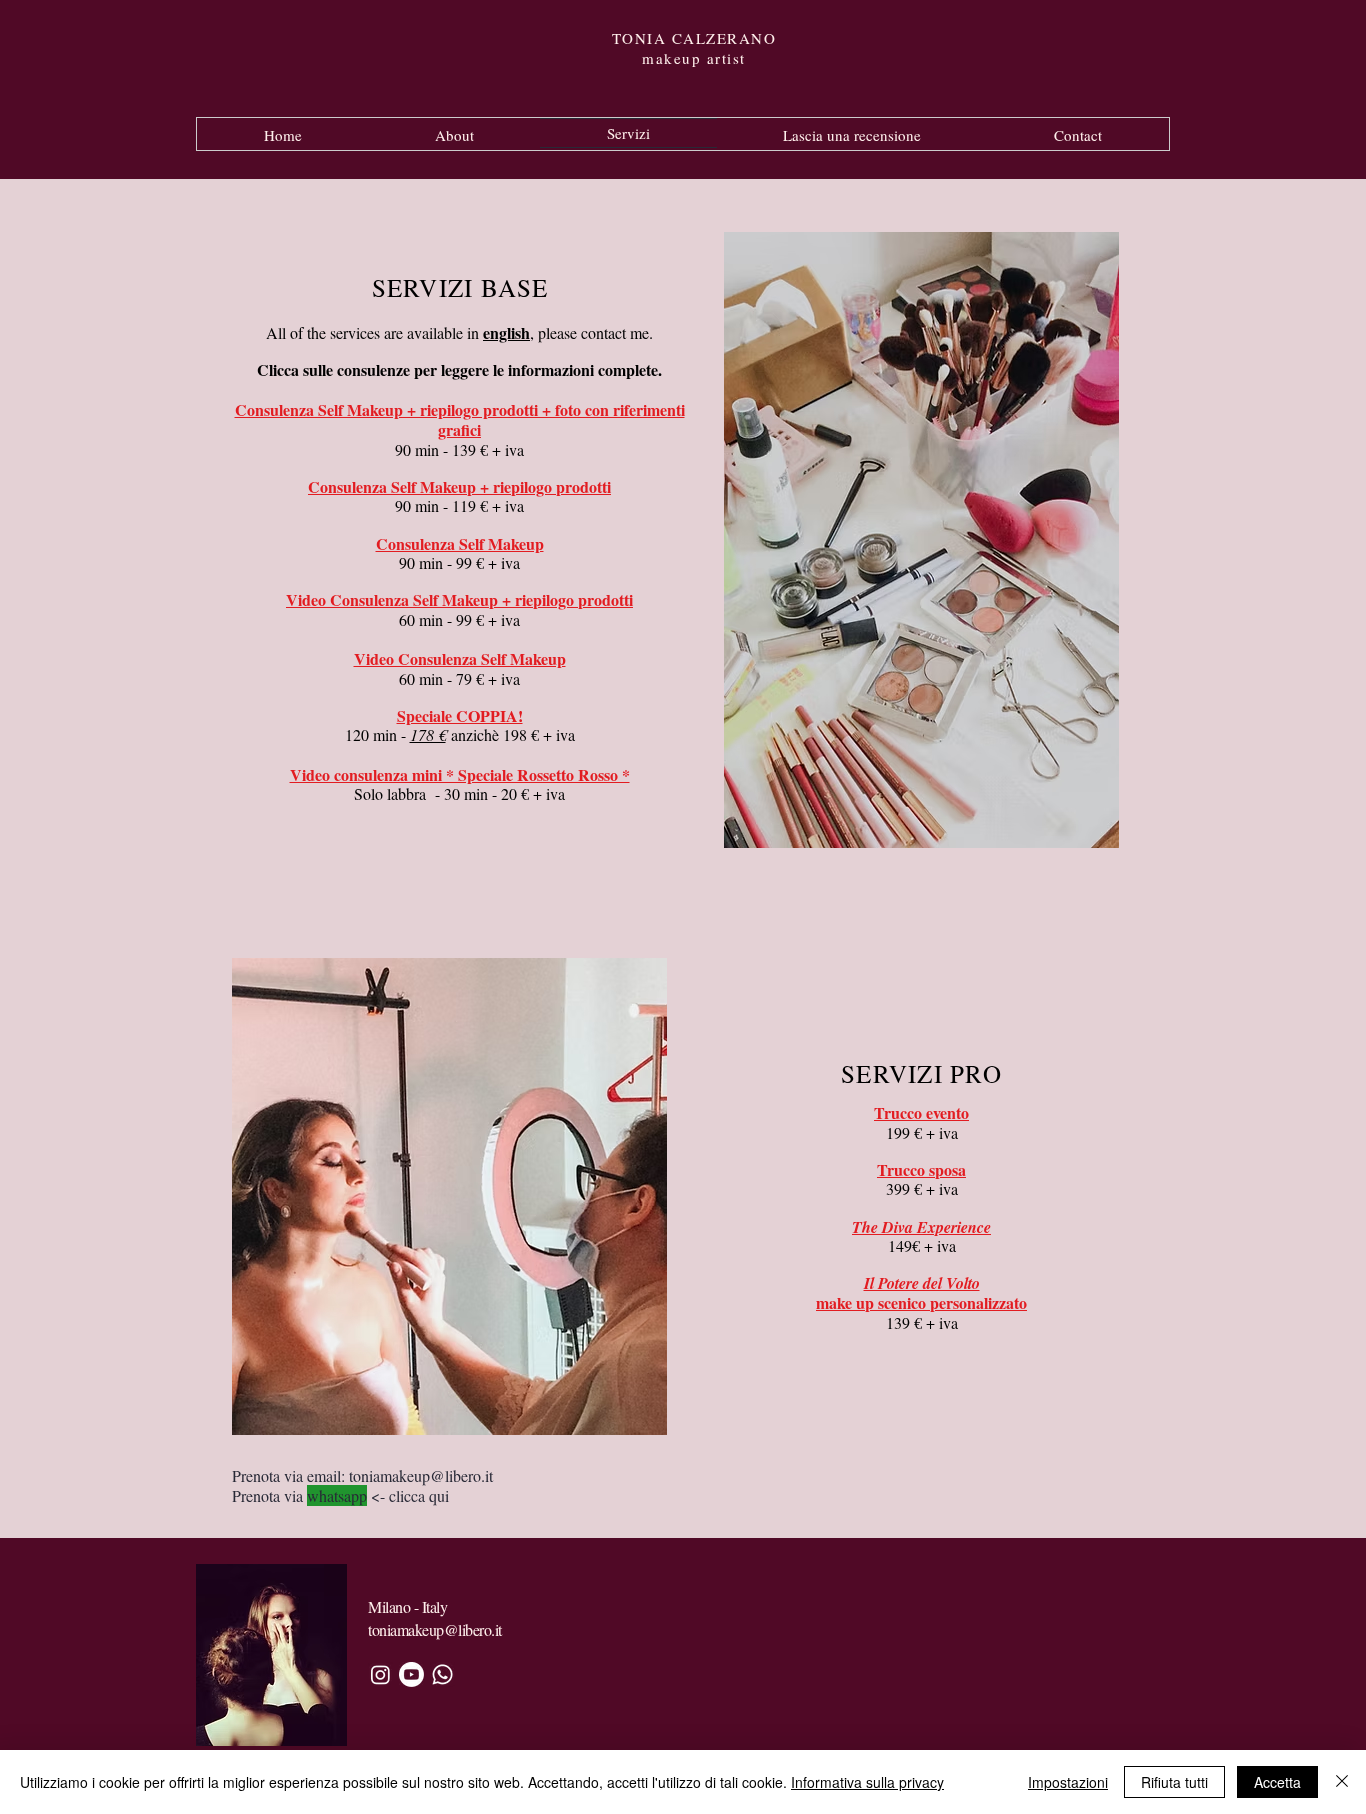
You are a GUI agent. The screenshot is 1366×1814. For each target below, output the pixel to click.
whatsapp (337, 1495)
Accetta (1277, 1782)
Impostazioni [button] (1068, 1782)
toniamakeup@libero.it (421, 1475)
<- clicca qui (408, 1495)
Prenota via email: (290, 1475)
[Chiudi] (1342, 1782)
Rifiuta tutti (1174, 1782)
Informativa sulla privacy (867, 1782)
